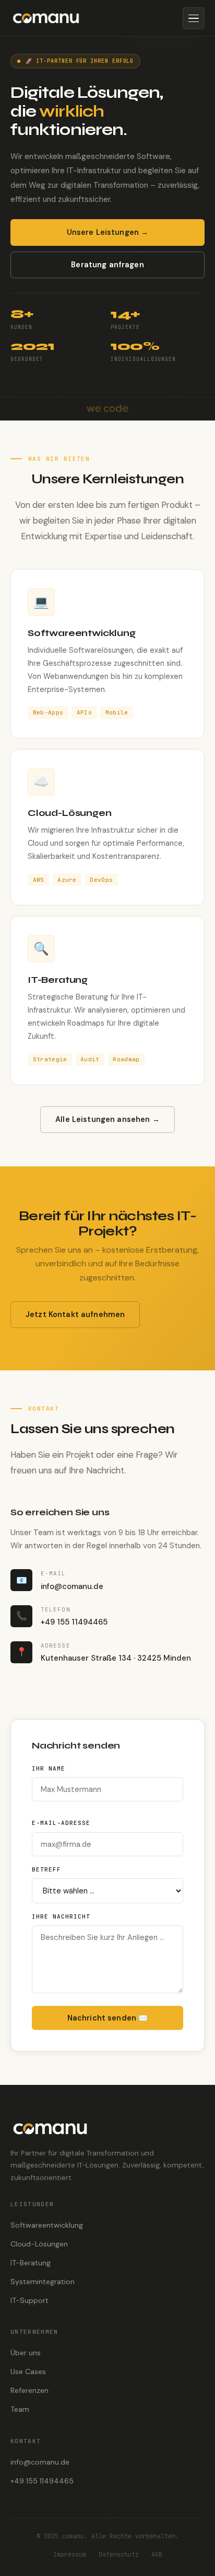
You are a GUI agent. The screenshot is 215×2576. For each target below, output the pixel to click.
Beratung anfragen (107, 265)
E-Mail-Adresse (61, 1823)
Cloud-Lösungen (39, 2243)
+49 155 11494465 (42, 2481)
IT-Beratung (31, 2262)
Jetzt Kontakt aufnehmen (75, 1314)
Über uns (26, 2353)
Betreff (46, 1869)
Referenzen (29, 2390)
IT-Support (29, 2300)
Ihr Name (49, 1768)
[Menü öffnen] (194, 18)
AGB (157, 2554)
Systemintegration (43, 2281)
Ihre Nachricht (61, 1916)
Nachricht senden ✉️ (108, 2018)
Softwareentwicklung (47, 2225)
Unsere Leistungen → (108, 232)
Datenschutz (119, 2554)
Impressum (70, 2554)
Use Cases (28, 2371)
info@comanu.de (40, 2462)
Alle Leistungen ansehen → (107, 1119)
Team (20, 2409)
